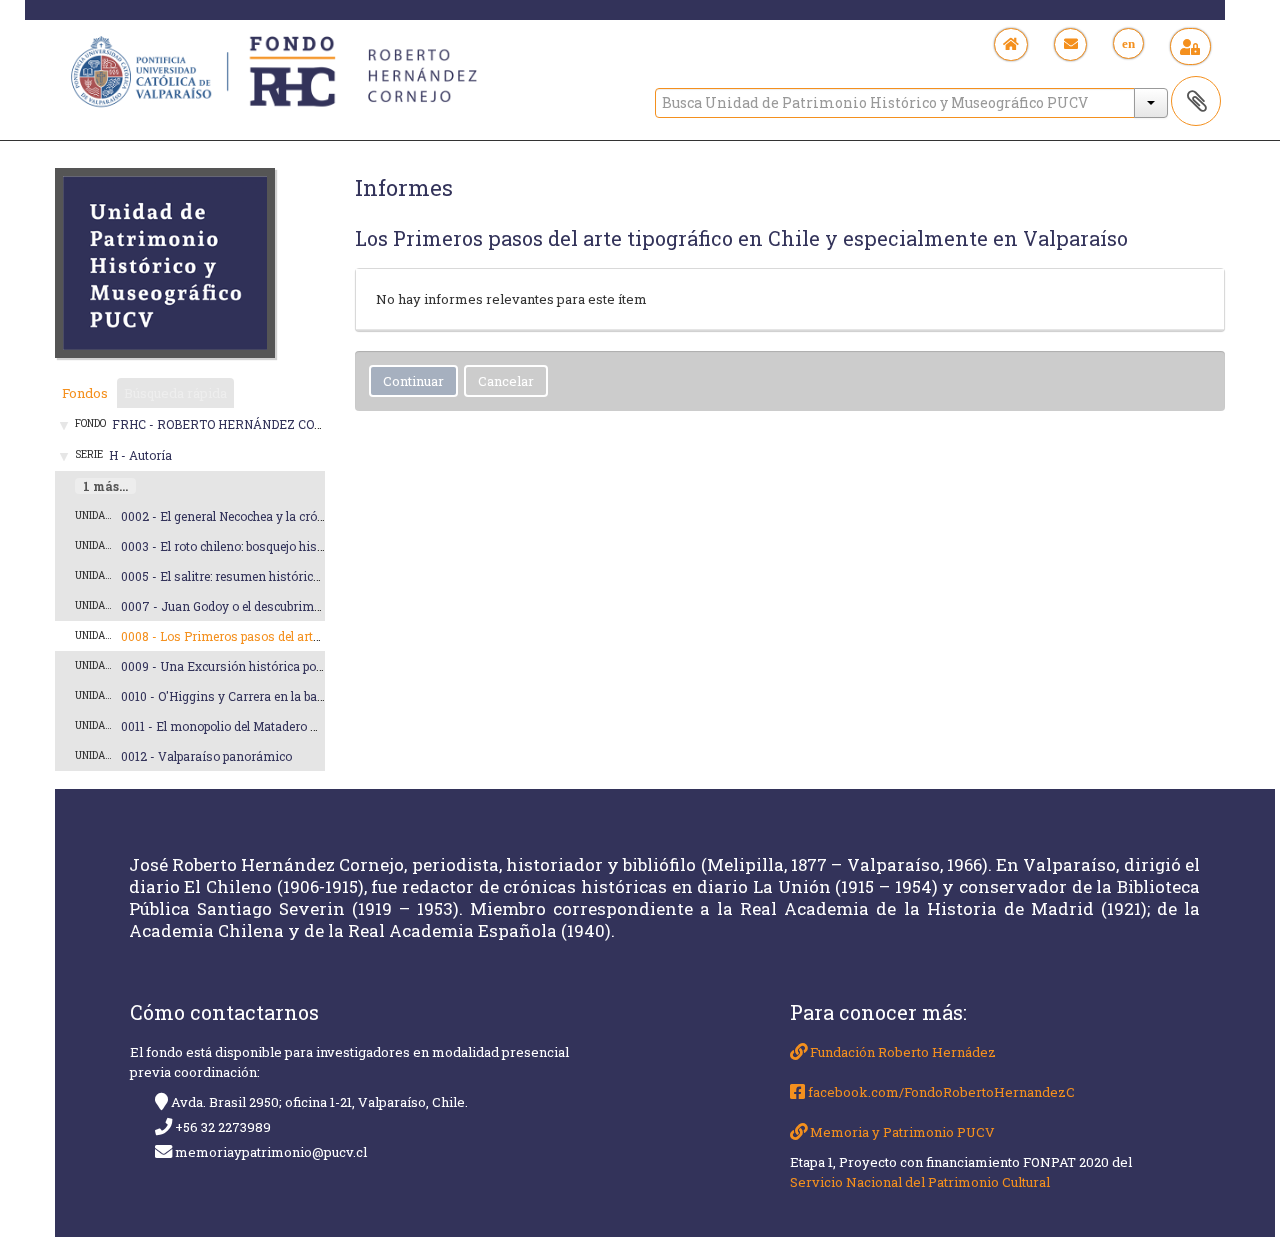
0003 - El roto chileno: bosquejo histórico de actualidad (274, 546)
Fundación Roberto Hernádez (901, 1052)
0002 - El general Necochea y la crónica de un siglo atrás (280, 516)
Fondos (85, 393)
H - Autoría (140, 455)
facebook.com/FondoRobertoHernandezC (940, 1092)
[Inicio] (1011, 44)
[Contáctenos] (1070, 44)
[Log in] (1190, 46)
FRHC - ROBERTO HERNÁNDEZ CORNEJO (233, 424)
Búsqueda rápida (175, 393)
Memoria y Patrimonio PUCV (901, 1132)
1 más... (105, 486)
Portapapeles (1196, 101)
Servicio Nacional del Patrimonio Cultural (920, 1182)
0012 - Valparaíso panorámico (206, 756)
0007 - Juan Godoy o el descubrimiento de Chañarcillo (274, 606)
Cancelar (506, 381)
